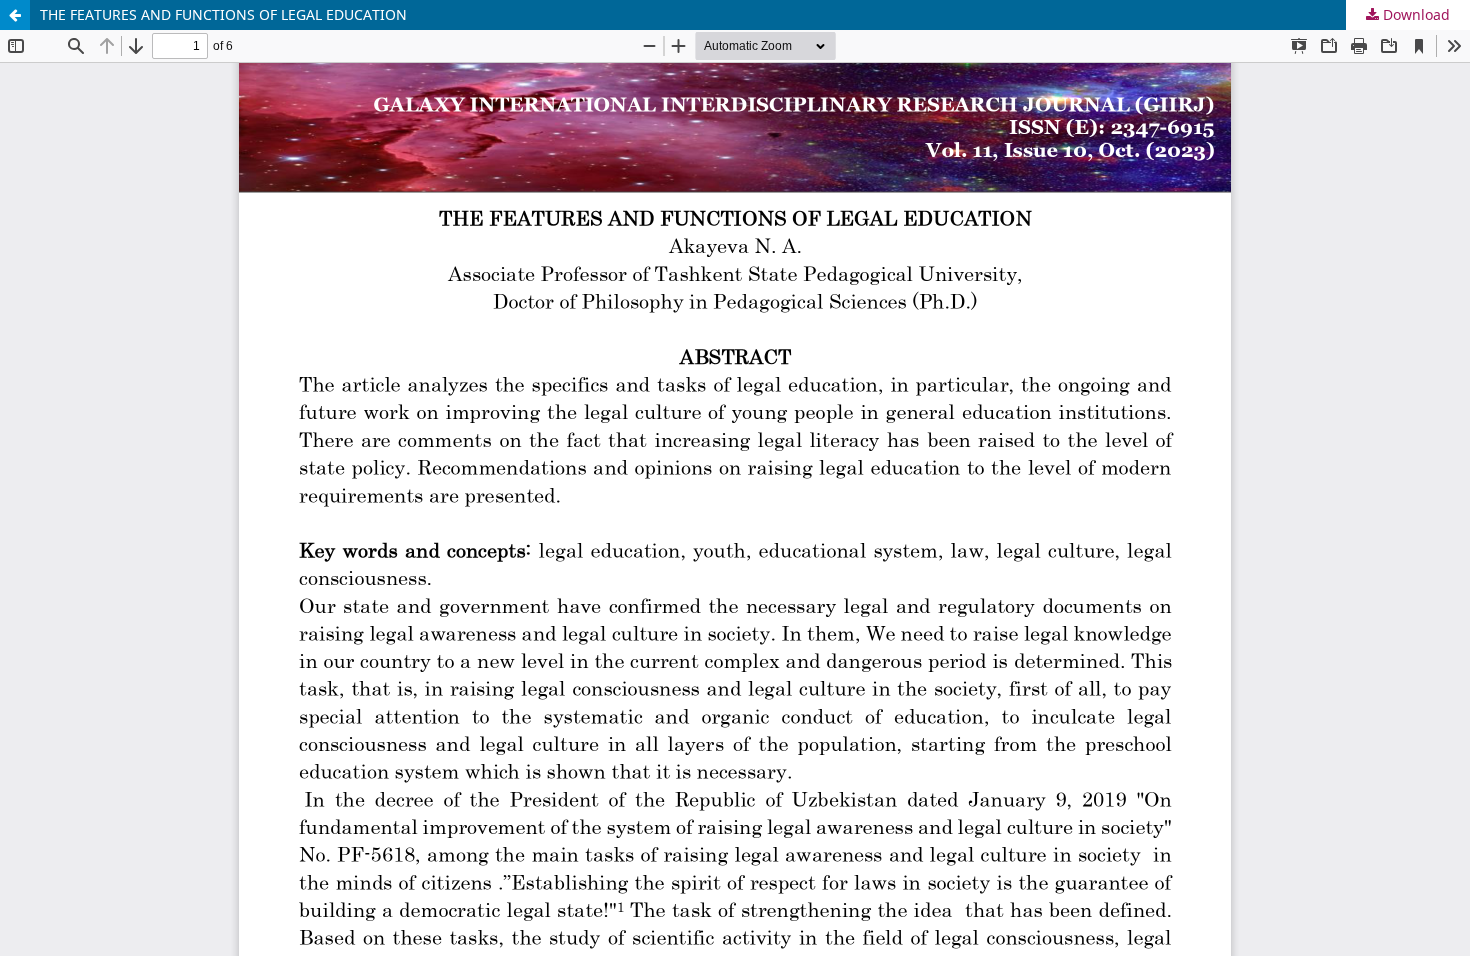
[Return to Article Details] (15, 15)
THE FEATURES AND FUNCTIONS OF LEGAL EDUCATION (223, 14)
